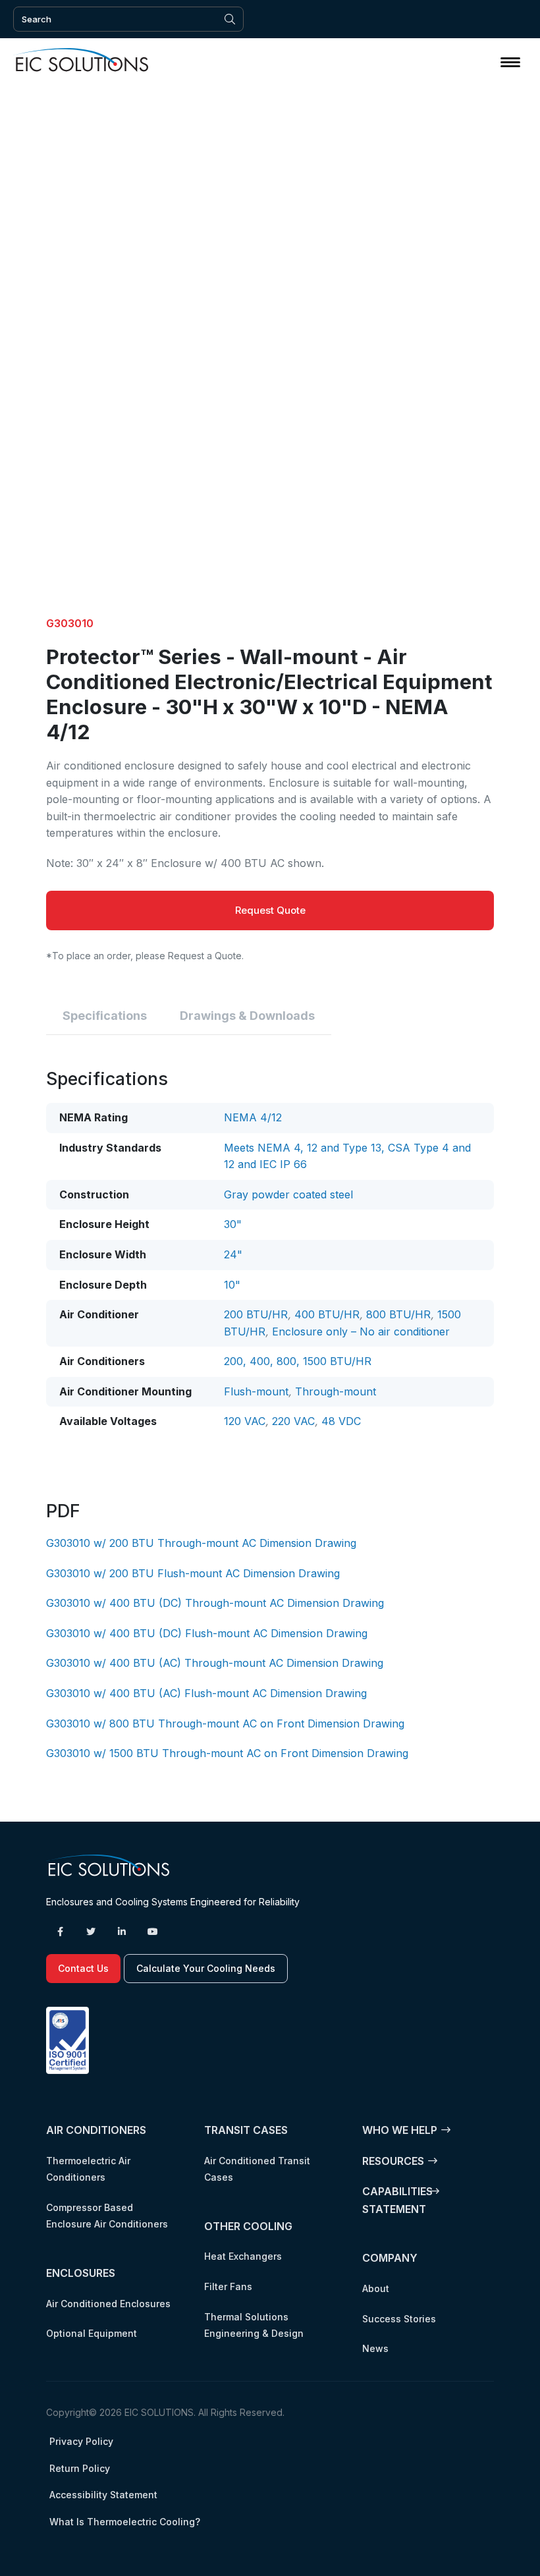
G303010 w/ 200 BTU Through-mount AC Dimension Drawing (201, 1543)
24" (233, 1254)
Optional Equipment (92, 2333)
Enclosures (81, 2273)
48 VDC (341, 1421)
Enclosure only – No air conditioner (361, 1331)
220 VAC (293, 1421)
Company (390, 2258)
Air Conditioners (96, 2130)
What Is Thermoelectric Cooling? (125, 2522)
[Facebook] (60, 1932)
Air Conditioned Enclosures (108, 2303)
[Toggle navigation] (510, 62)
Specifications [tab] (105, 1016)
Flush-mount (256, 1391)
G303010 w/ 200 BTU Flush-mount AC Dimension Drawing (193, 1573)
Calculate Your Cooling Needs (206, 1968)
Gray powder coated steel (288, 1194)
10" (232, 1285)
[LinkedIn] (122, 1932)
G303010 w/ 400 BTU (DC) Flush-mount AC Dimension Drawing (207, 1633)
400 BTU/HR (327, 1314)
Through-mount (336, 1391)
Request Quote (270, 910)
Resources (393, 2160)
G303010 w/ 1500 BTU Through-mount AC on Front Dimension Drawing (227, 1753)
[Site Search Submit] (230, 19)
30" (233, 1224)
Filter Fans (228, 2286)
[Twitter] (91, 1932)
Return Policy (80, 2468)
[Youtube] (153, 1932)
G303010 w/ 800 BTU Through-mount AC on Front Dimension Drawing (225, 1723)
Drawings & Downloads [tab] (247, 1016)
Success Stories (399, 2318)
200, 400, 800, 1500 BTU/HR (298, 1361)
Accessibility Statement (103, 2495)
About (376, 2288)
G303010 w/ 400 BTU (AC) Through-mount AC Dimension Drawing (215, 1663)
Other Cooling (248, 2226)
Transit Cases (246, 2130)
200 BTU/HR (256, 1314)
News (375, 2348)
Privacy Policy (81, 2441)
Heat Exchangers (243, 2256)
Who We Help (400, 2130)
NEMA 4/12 (253, 1117)
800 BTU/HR (398, 1314)
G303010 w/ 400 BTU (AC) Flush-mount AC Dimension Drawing (206, 1693)
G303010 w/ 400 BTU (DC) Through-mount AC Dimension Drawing (215, 1603)
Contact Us (83, 1968)
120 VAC (245, 1421)
